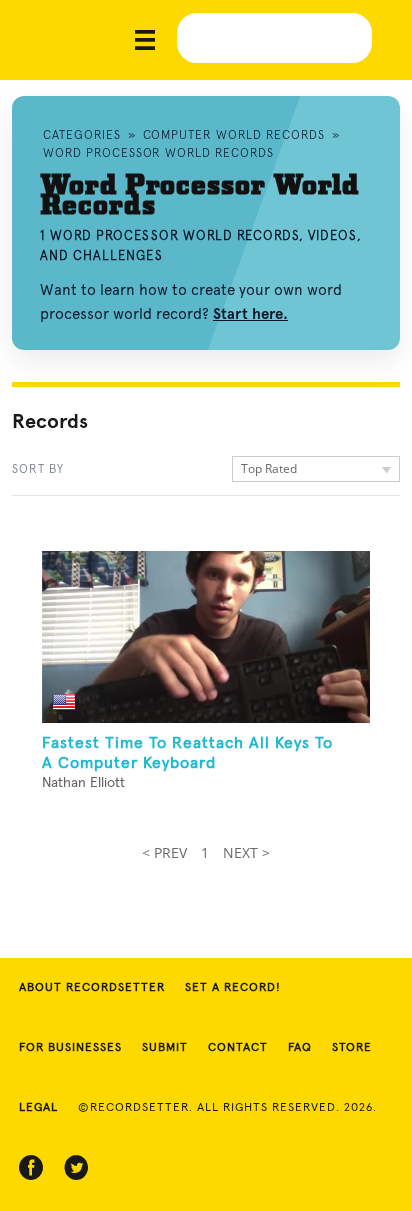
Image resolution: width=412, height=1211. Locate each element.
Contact (238, 1048)
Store (352, 1048)
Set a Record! (233, 988)
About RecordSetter (92, 988)
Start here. (250, 314)
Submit (165, 1048)
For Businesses (70, 1048)
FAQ (300, 1048)
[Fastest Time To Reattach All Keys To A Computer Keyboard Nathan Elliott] (206, 637)
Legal (38, 1108)
